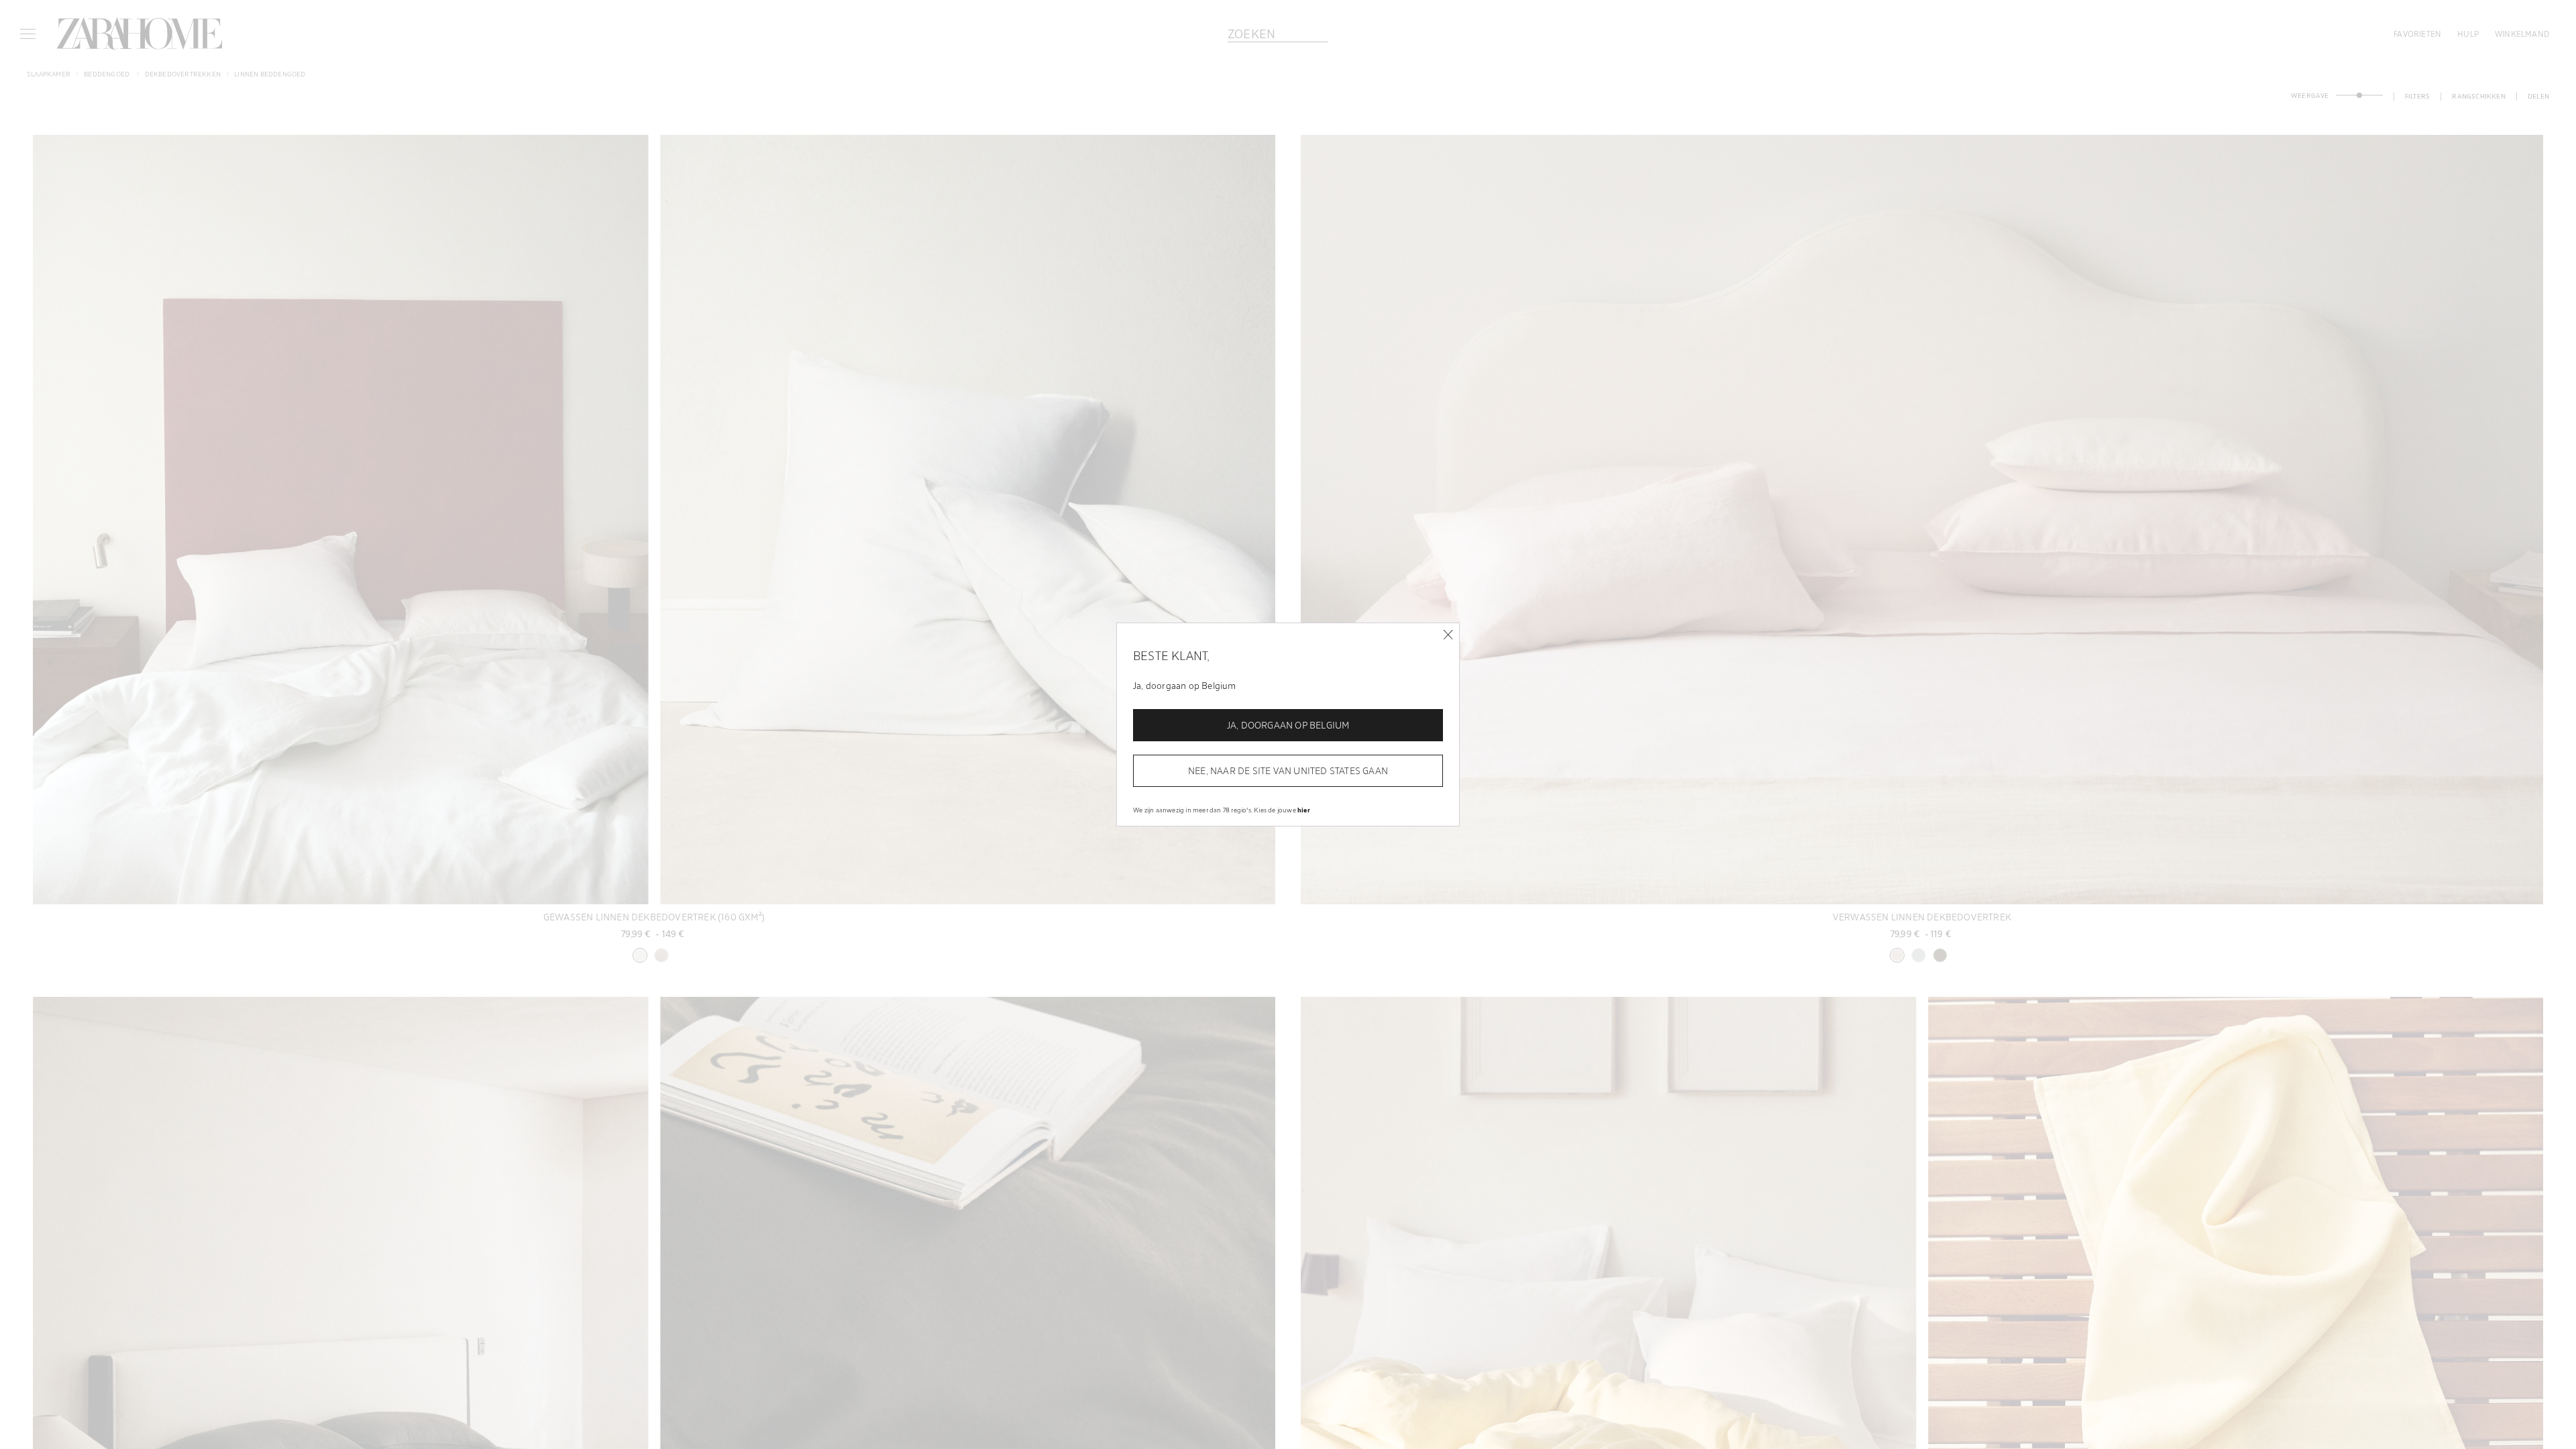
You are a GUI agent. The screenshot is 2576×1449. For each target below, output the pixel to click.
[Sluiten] (1448, 635)
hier (1304, 810)
